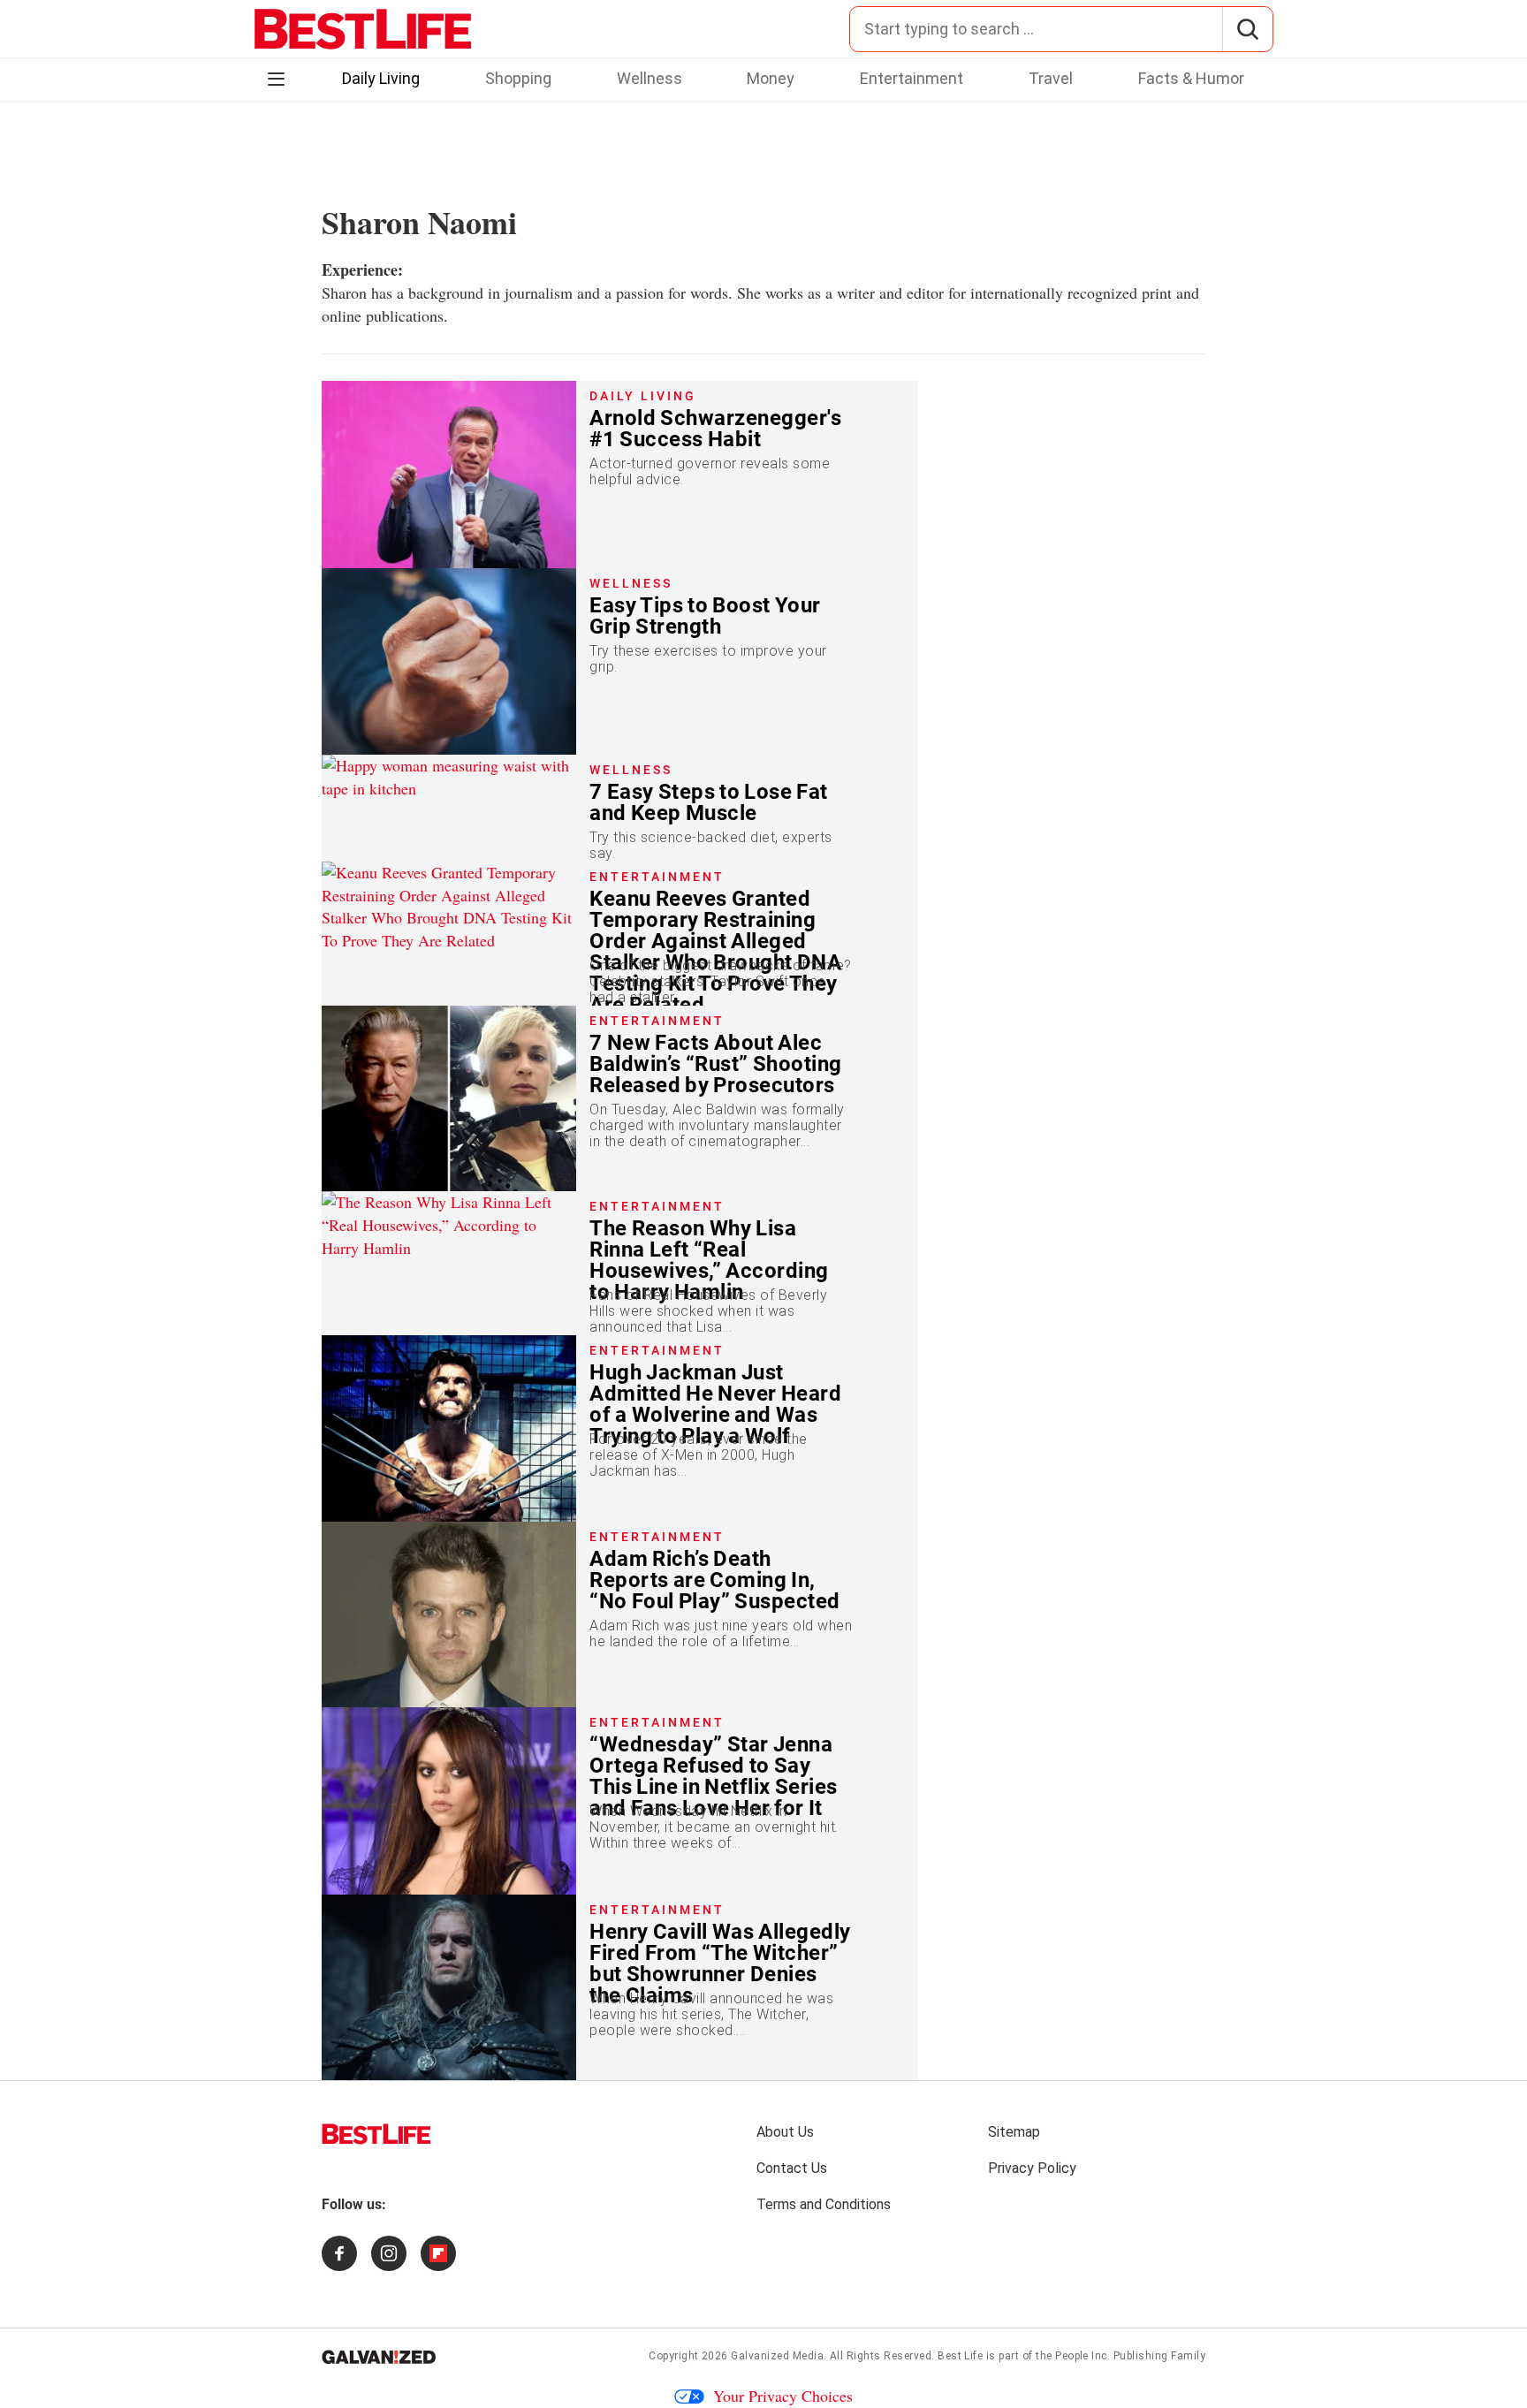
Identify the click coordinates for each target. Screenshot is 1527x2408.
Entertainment (912, 78)
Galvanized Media (777, 2356)
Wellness (650, 78)
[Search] (1247, 29)
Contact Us (792, 2168)
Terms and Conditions (824, 2204)
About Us (785, 2132)
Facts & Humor (1191, 78)
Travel (1051, 78)
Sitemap (1014, 2132)
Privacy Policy (1032, 2168)
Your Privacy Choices (783, 2396)
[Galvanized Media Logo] (379, 2357)
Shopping (518, 78)
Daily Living (381, 78)
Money (771, 78)
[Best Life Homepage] (363, 29)
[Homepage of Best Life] (376, 2134)
